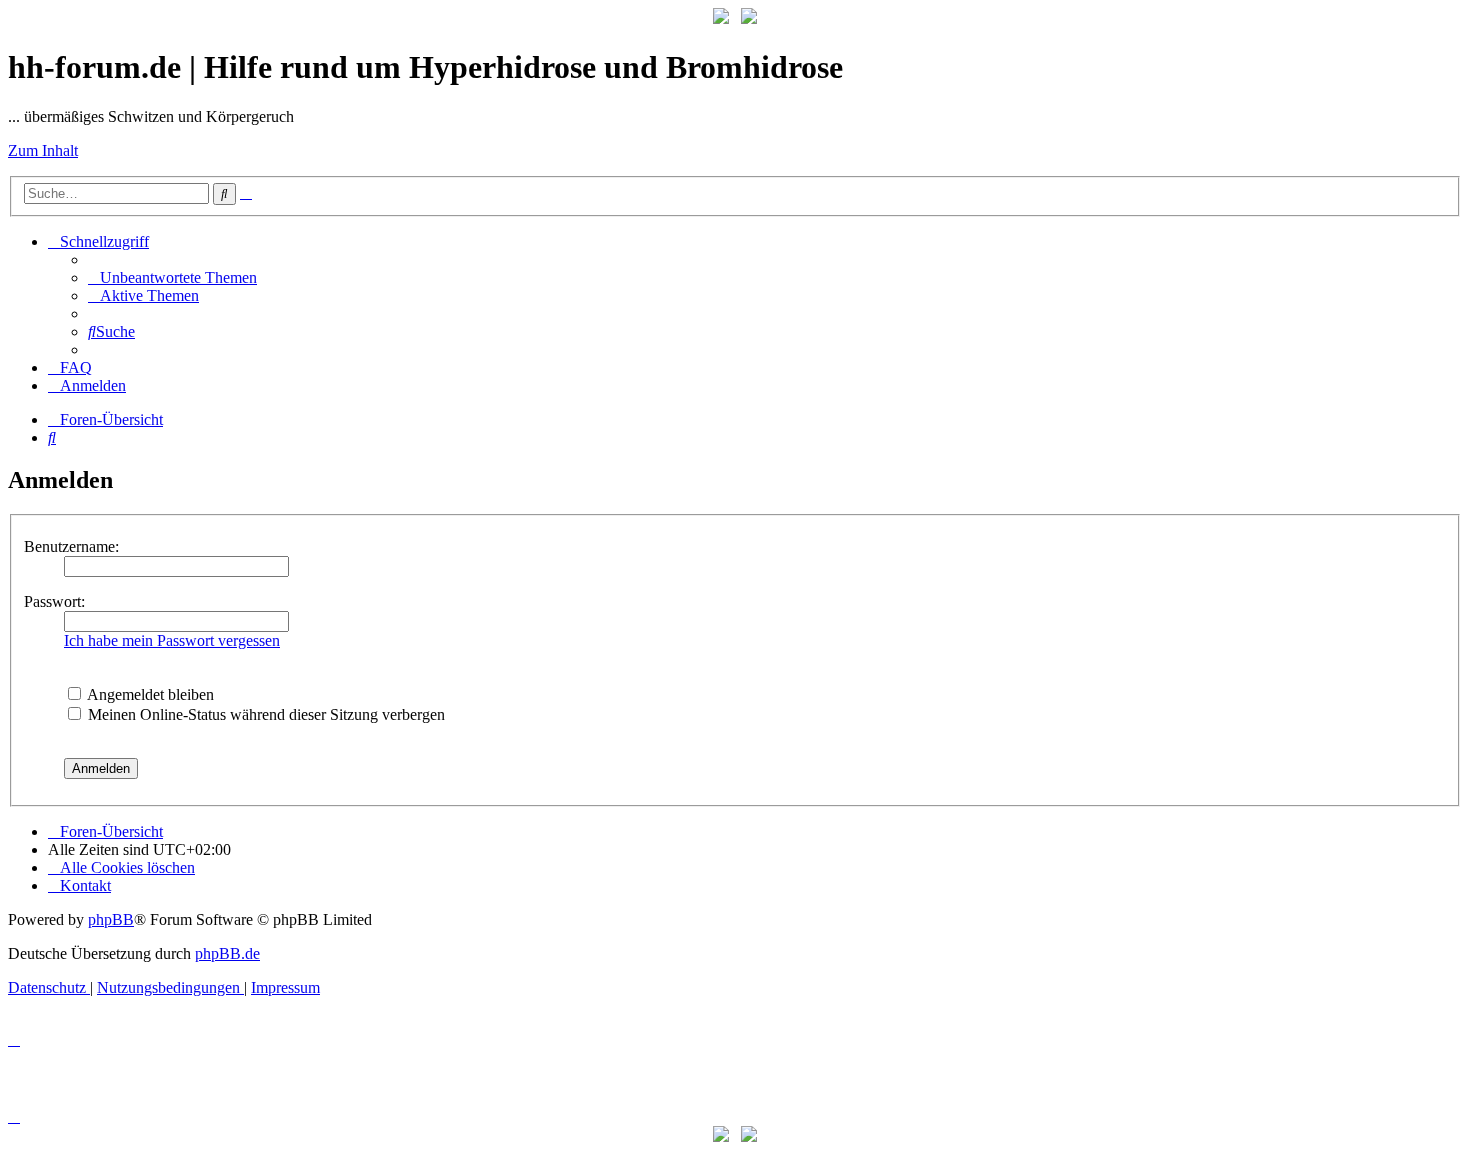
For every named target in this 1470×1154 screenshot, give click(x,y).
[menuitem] (172, 277)
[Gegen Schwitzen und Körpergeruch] (749, 18)
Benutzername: (71, 546)
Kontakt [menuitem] (85, 885)
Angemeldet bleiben (149, 694)
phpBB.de (227, 953)
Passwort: (54, 601)
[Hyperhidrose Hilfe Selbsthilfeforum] (721, 18)
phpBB (111, 919)
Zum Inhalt (43, 150)
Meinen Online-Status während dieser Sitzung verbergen (264, 714)
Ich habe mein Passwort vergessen (172, 640)
